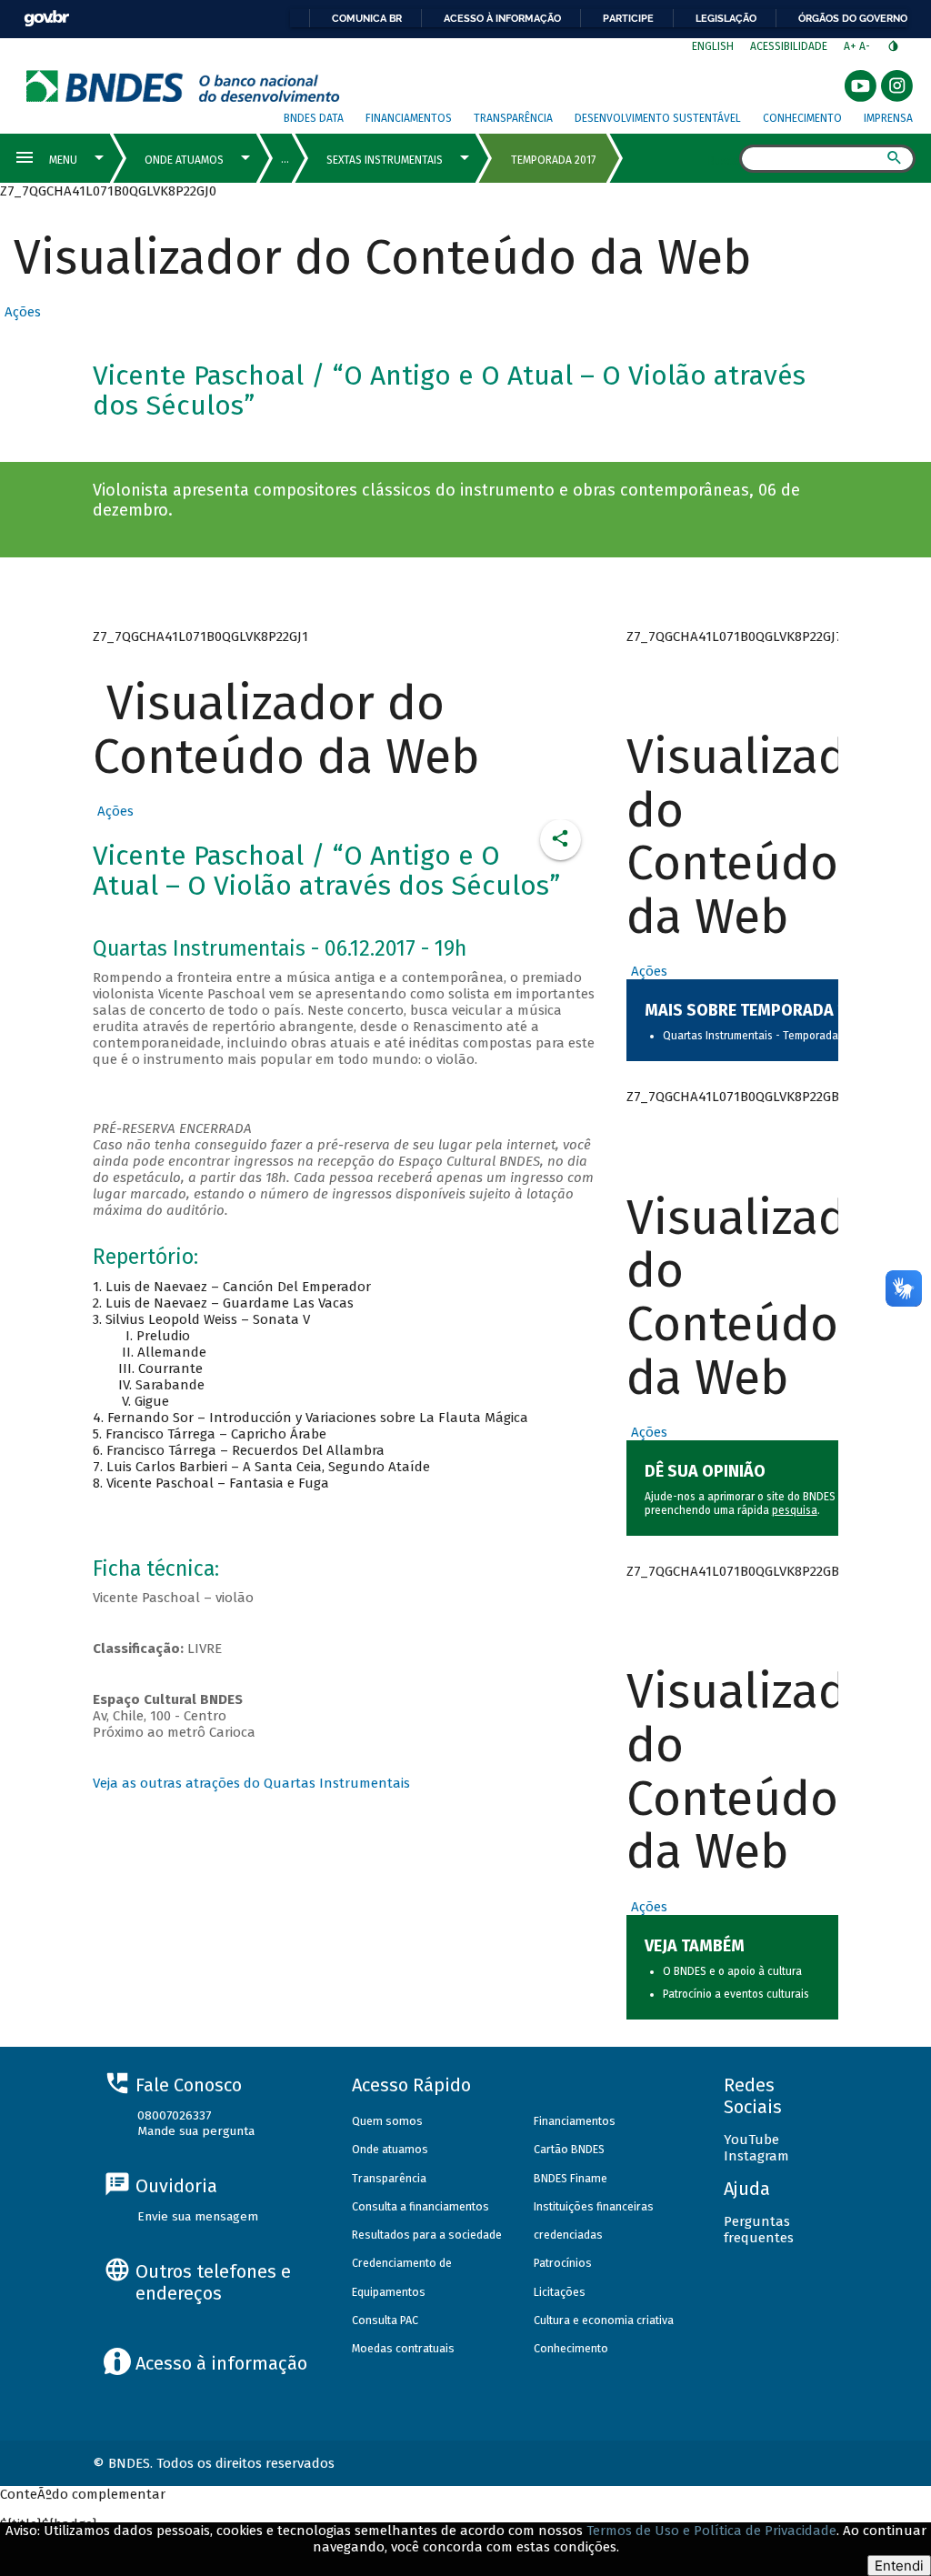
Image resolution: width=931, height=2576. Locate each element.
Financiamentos (409, 118)
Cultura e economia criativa (604, 2320)
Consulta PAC (385, 2320)
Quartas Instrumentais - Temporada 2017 (762, 1036)
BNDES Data (314, 118)
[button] (20, 312)
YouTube (751, 2140)
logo (183, 86)
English (713, 46)
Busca (723, 160)
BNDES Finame (571, 2178)
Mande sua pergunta (196, 2131)
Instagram (756, 2156)
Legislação (726, 18)
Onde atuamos (390, 2149)
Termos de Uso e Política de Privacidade (711, 2531)
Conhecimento (802, 118)
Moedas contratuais (403, 2348)
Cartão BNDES (569, 2149)
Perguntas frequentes (759, 2230)
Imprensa (888, 118)
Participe (628, 18)
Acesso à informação (502, 18)
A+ (851, 46)
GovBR (46, 19)
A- (866, 46)
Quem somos (387, 2121)
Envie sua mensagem (198, 2216)
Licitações (560, 2292)
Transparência (513, 118)
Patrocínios (563, 2263)
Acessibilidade (789, 46)
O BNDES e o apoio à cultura (732, 1971)
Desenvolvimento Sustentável (658, 118)
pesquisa (795, 1510)
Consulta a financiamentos (420, 2206)
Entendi (899, 2566)
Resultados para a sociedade (427, 2235)
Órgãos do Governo (853, 18)
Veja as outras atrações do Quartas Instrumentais (251, 1783)
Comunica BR (367, 18)
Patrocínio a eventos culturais (736, 1994)
